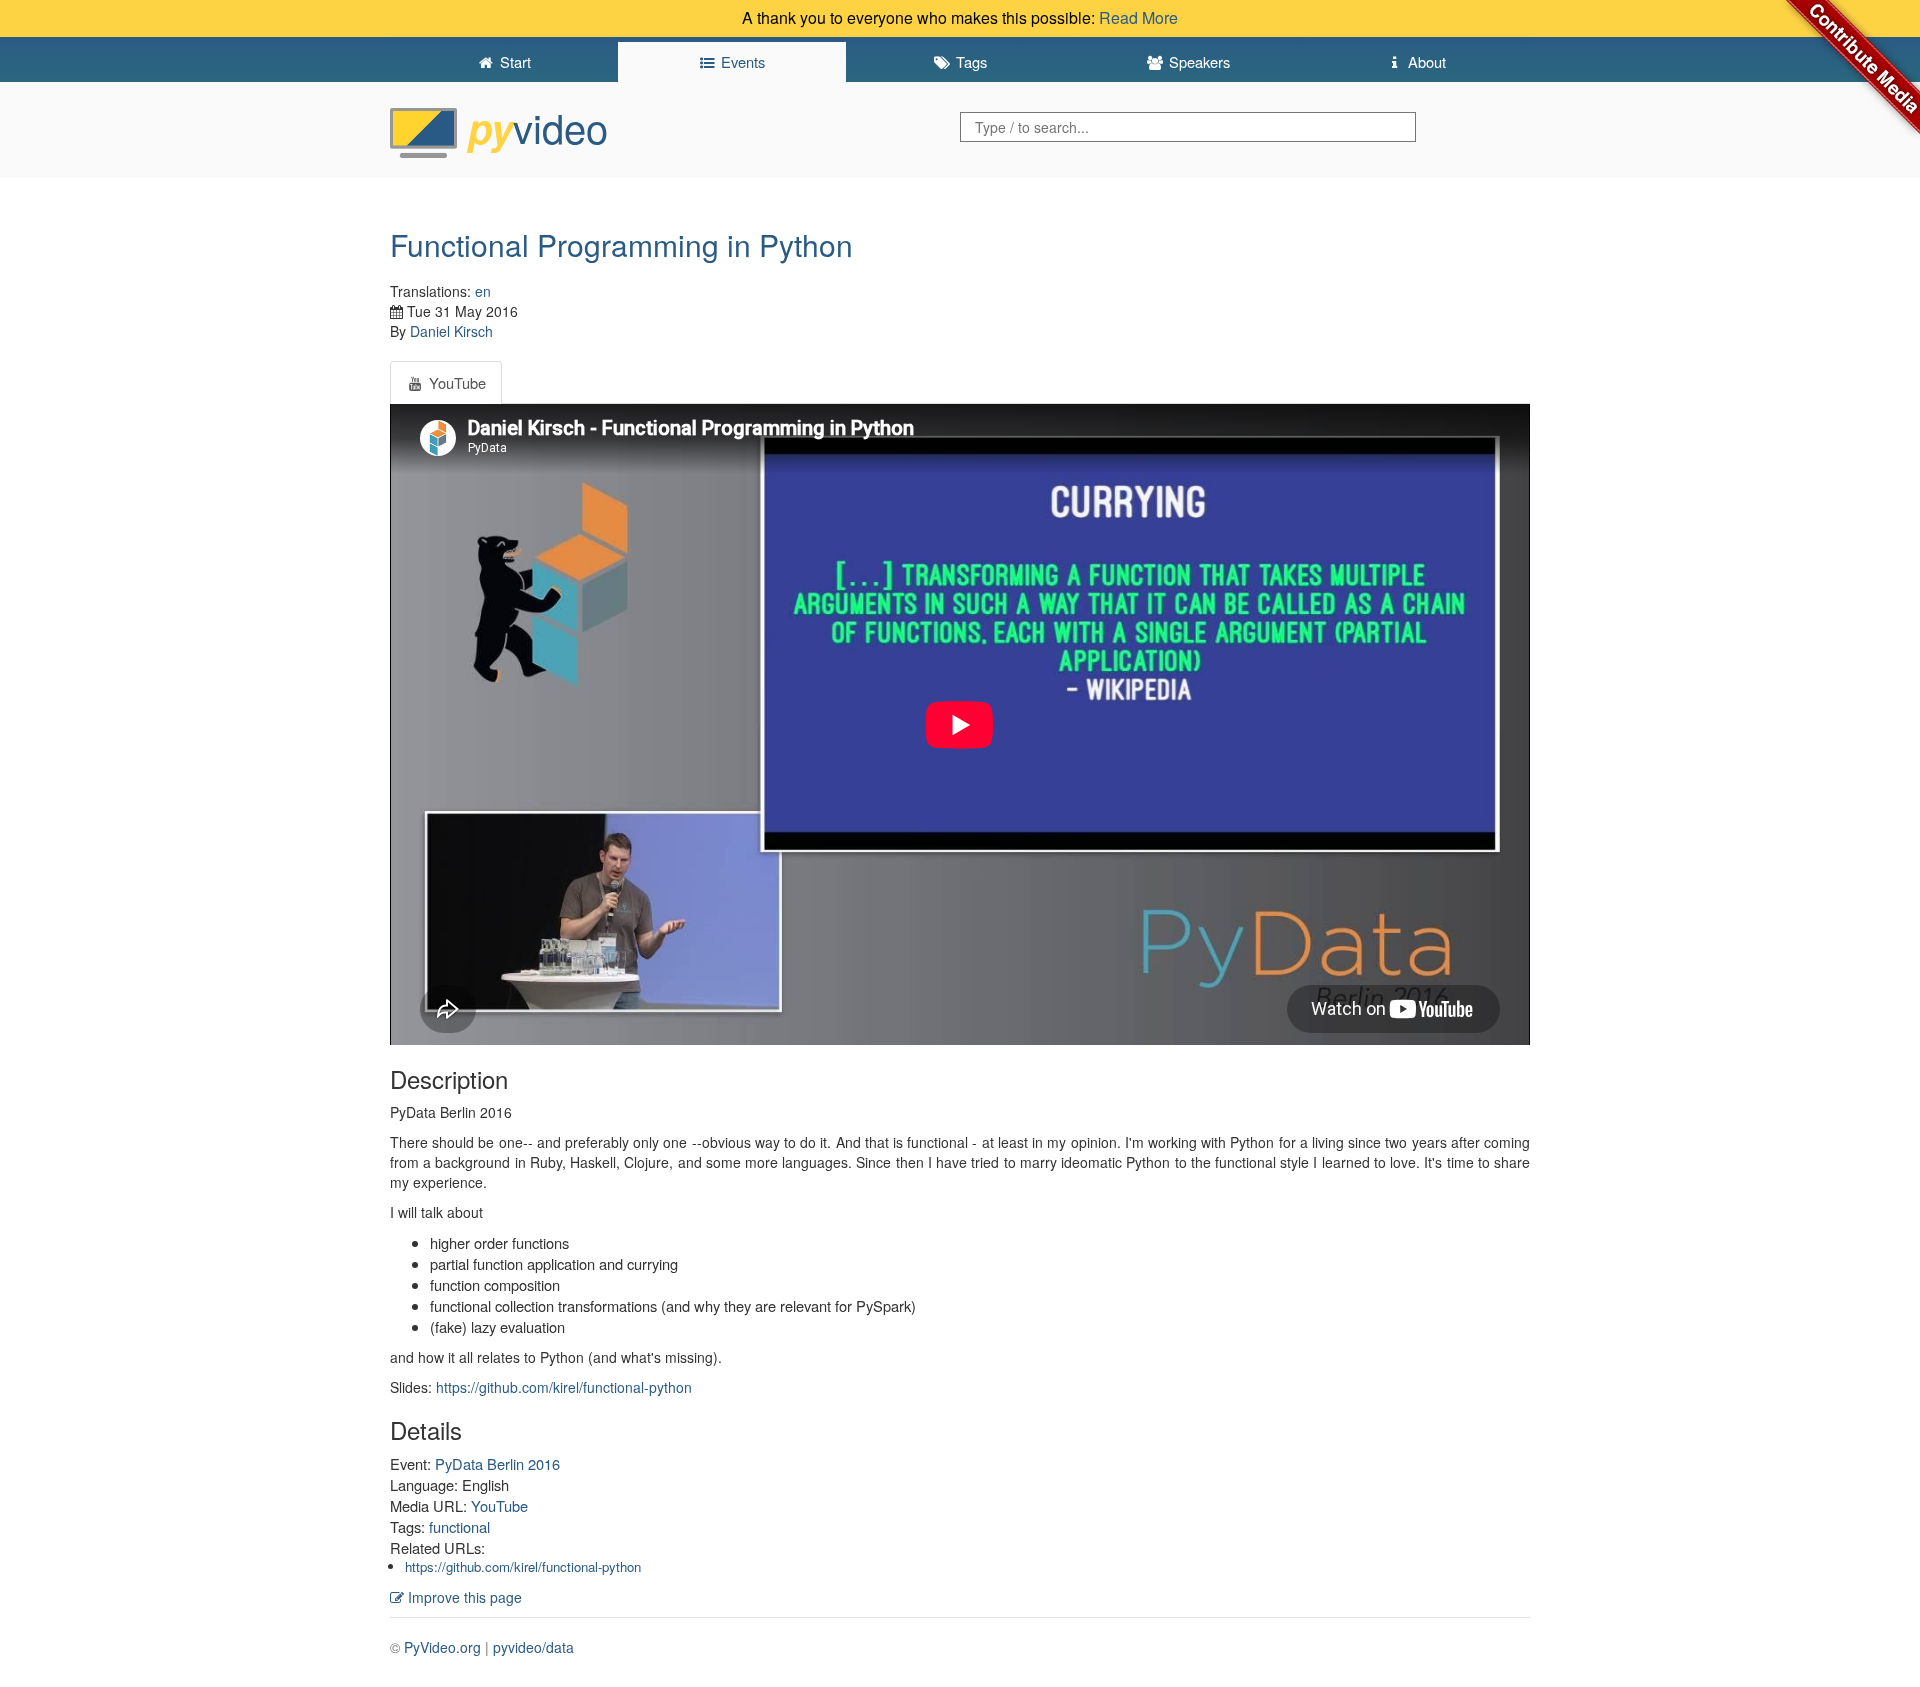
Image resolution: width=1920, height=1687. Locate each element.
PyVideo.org (442, 1647)
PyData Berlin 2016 (497, 1463)
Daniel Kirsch (451, 331)
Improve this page (463, 1597)
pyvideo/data (533, 1647)
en (483, 291)
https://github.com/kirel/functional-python (564, 1387)
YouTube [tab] (455, 382)
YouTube (499, 1505)
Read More (1138, 17)
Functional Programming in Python (621, 244)
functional (459, 1526)
